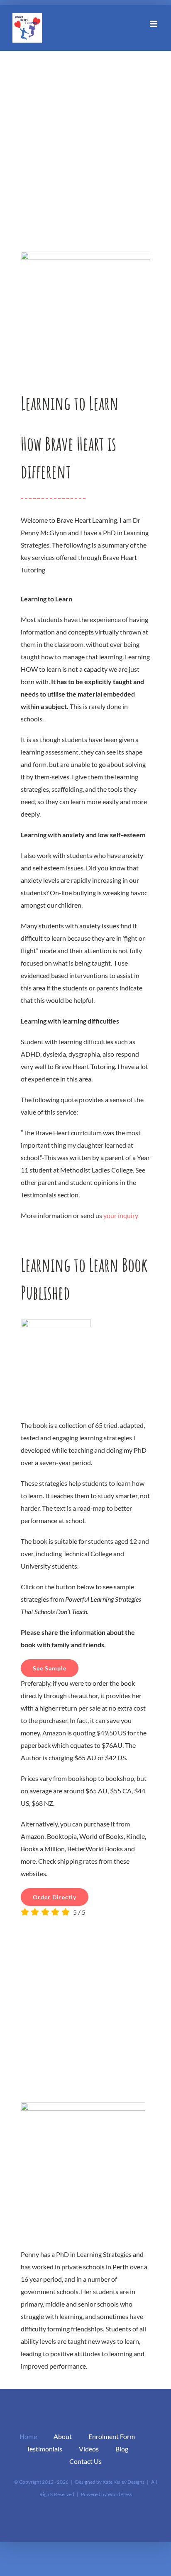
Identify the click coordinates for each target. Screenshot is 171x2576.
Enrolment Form (112, 2436)
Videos (89, 2449)
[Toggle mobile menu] (154, 24)
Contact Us (85, 2461)
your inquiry (121, 1215)
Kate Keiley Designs (123, 2482)
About (63, 2436)
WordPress (120, 2494)
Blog (122, 2449)
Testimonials (44, 2449)
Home (28, 2436)
